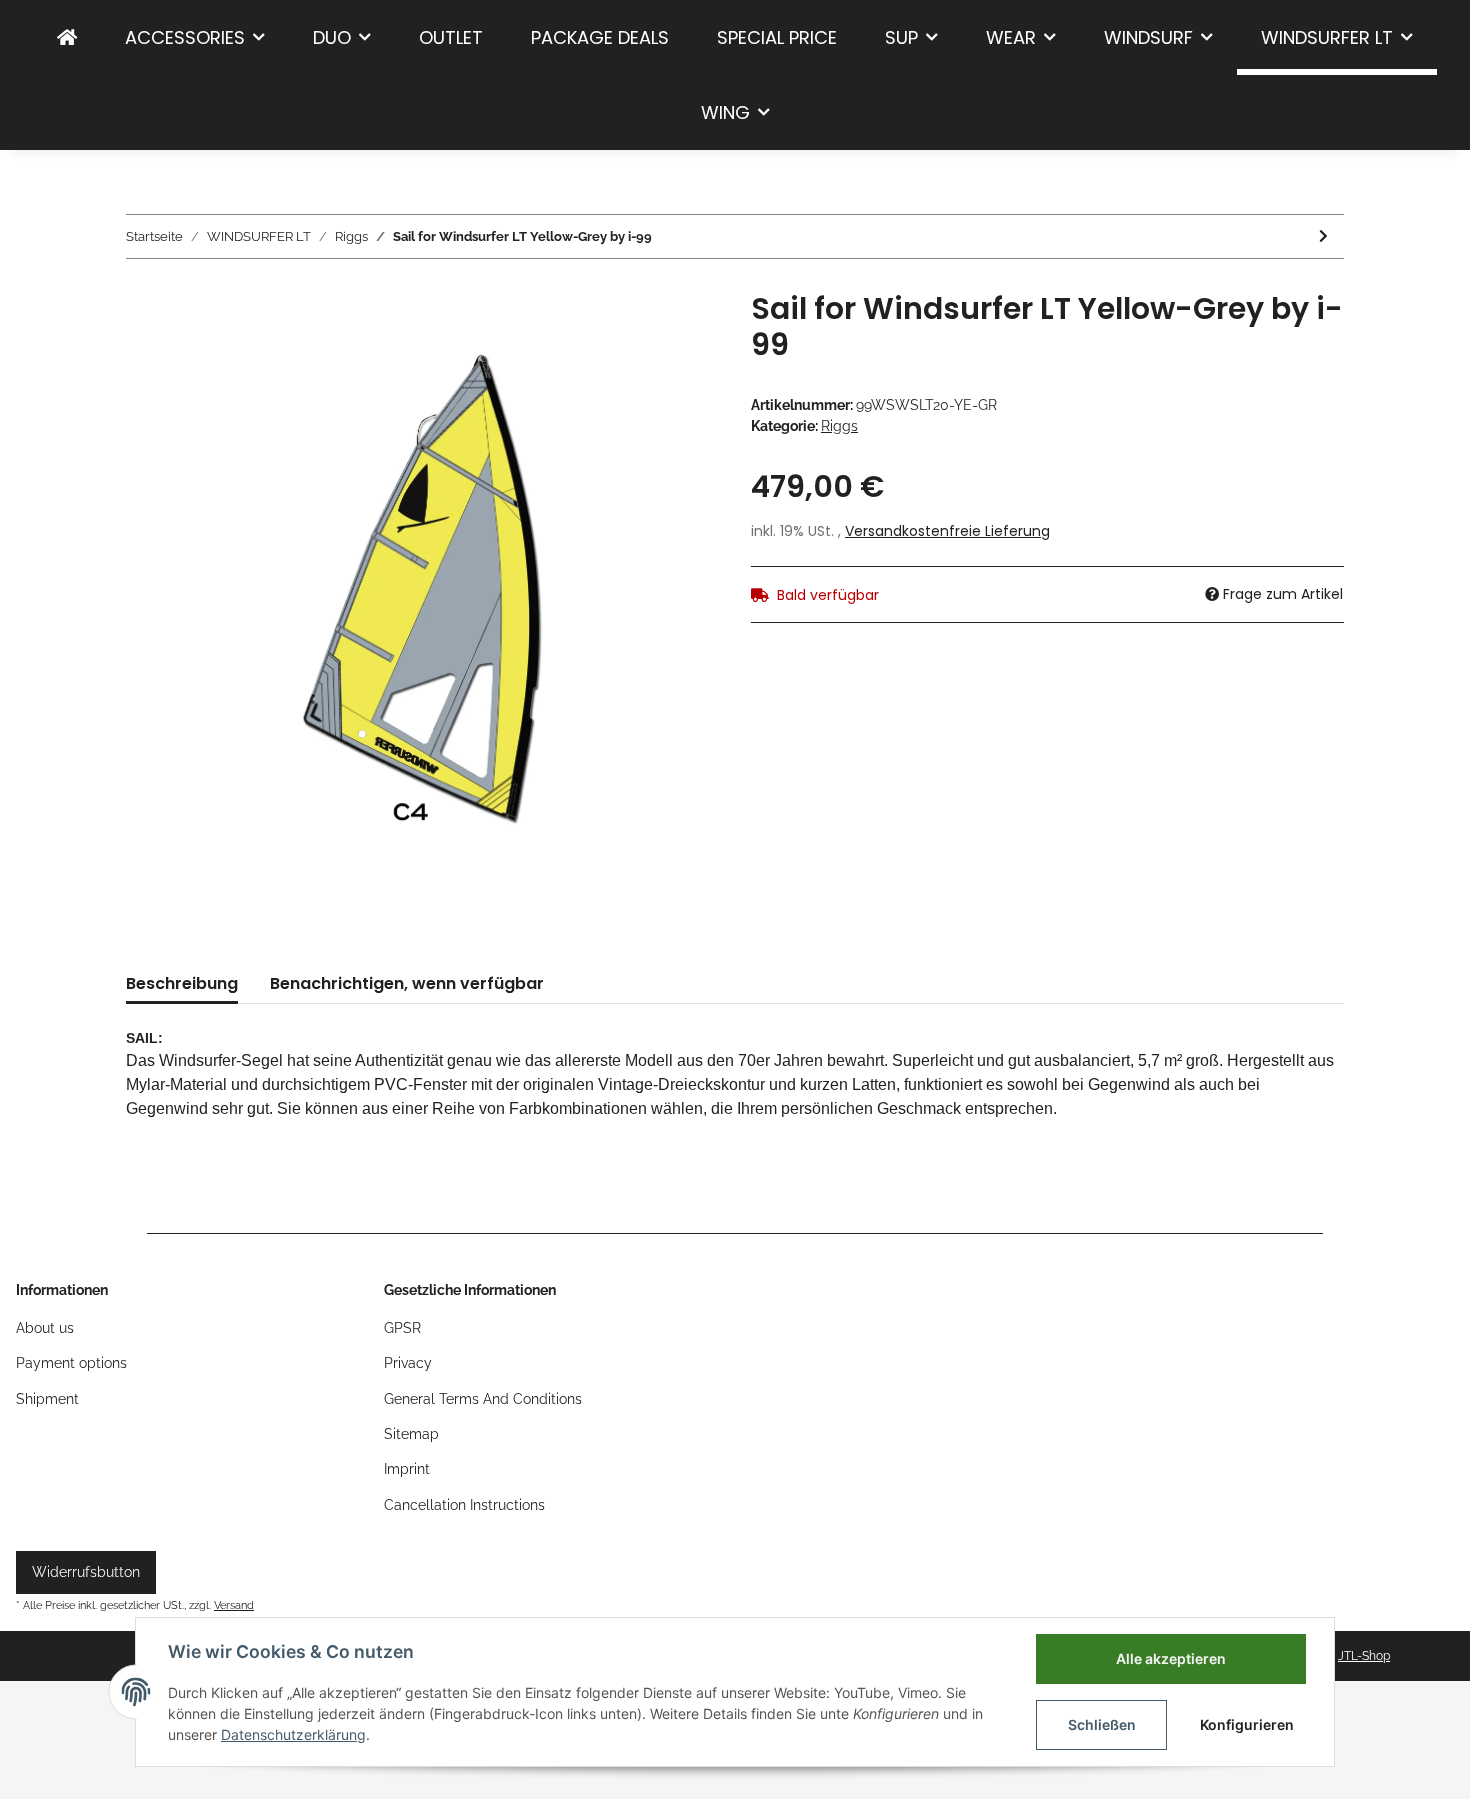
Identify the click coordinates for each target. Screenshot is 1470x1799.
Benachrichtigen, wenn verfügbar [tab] (407, 983)
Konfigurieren (1247, 1724)
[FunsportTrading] (67, 37)
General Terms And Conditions (483, 1399)
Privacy (408, 1363)
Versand (234, 1605)
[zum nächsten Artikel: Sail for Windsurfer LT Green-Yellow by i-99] (1323, 236)
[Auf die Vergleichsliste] (625, 337)
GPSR (402, 1328)
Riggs (839, 426)
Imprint (407, 1469)
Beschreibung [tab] (182, 983)
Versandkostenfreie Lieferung (947, 531)
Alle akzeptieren (1171, 1658)
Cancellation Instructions (464, 1505)
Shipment (47, 1399)
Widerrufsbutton (86, 1572)
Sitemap (411, 1434)
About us (45, 1328)
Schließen (1102, 1724)
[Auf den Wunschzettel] (677, 337)
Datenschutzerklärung (293, 1734)
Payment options (71, 1363)
